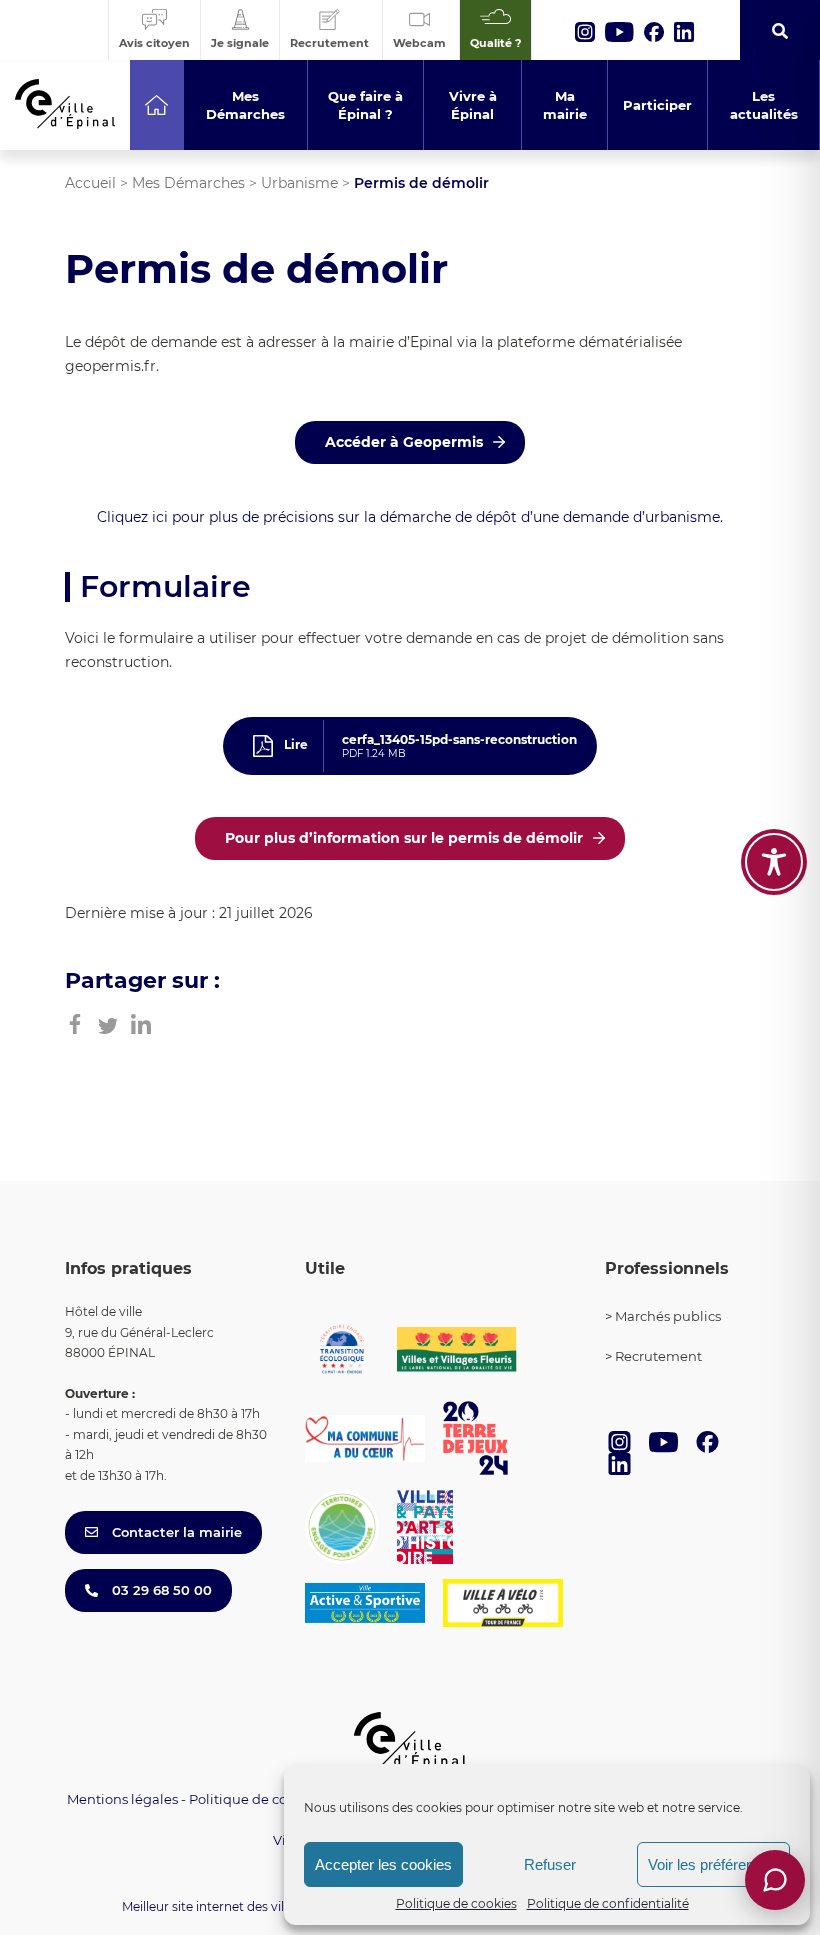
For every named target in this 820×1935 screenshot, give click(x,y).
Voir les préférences (713, 1864)
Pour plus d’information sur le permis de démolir (404, 838)
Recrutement (658, 1356)
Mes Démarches (188, 183)
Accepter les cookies (383, 1864)
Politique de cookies (456, 1903)
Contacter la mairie (175, 1532)
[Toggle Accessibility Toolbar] (774, 862)
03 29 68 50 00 (160, 1590)
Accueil (90, 183)
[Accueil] (156, 105)
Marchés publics (668, 1316)
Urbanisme (299, 183)
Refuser (550, 1864)
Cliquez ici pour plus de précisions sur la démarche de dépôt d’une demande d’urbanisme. (410, 517)
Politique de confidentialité (608, 1903)
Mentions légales (122, 1799)
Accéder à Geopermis (404, 442)
